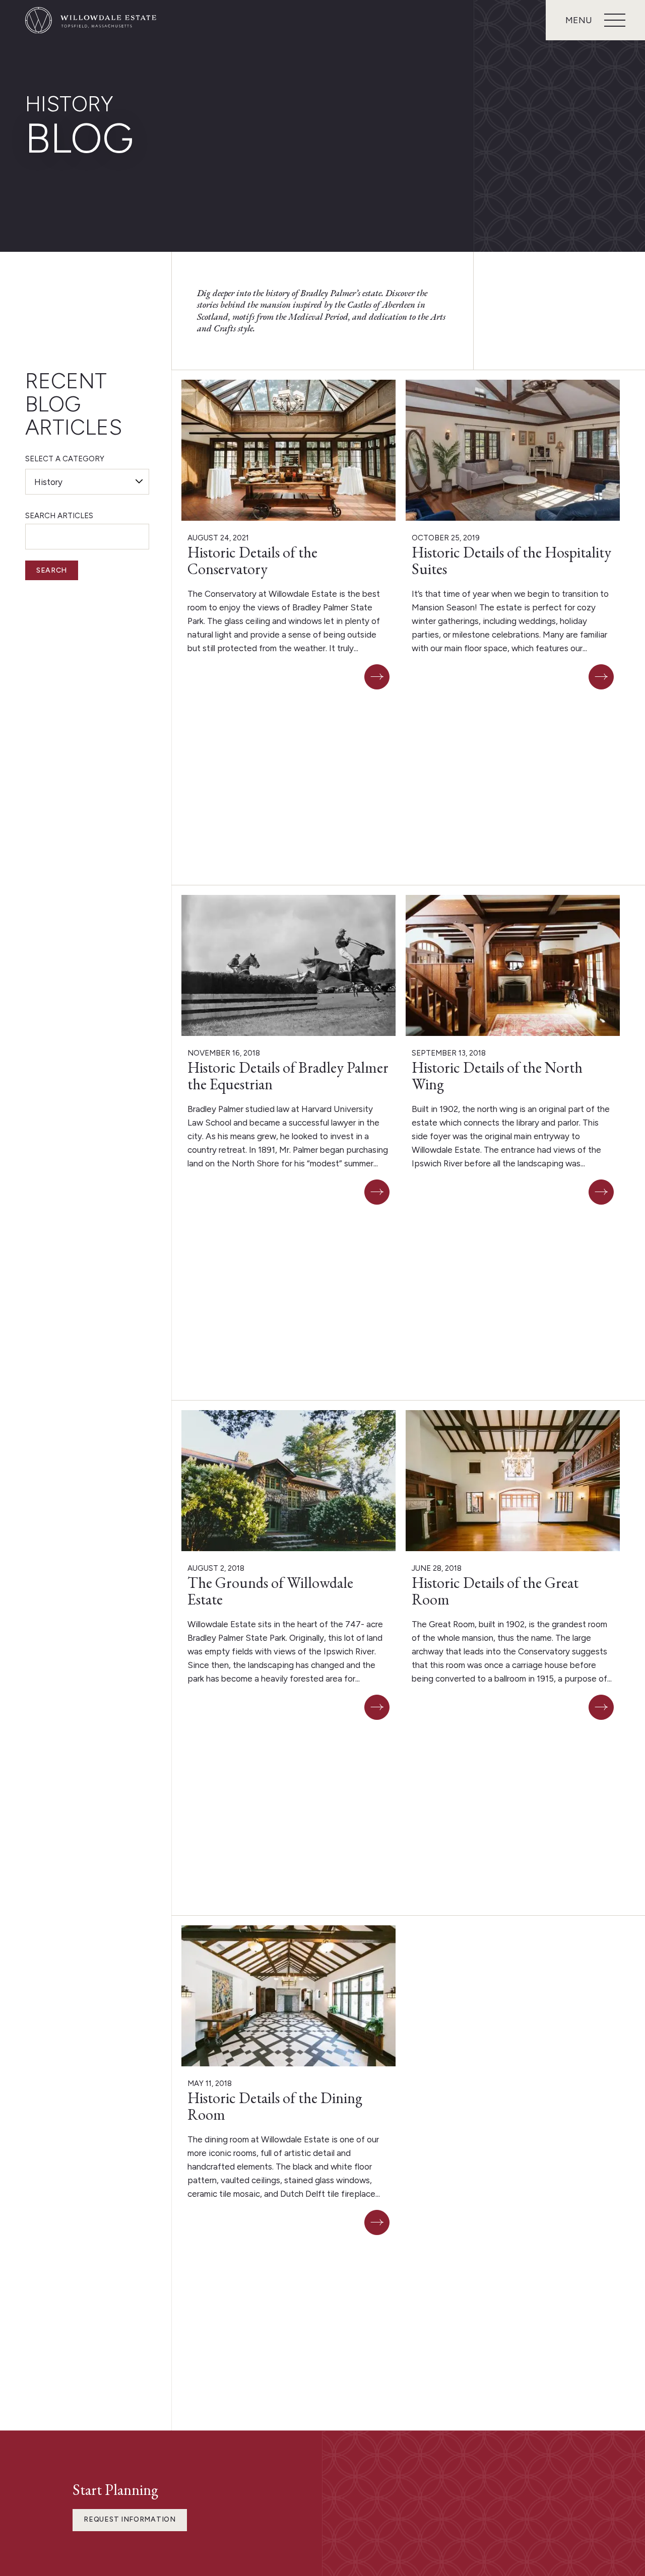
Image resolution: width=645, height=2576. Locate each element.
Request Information (130, 2519)
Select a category (65, 459)
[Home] (91, 20)
